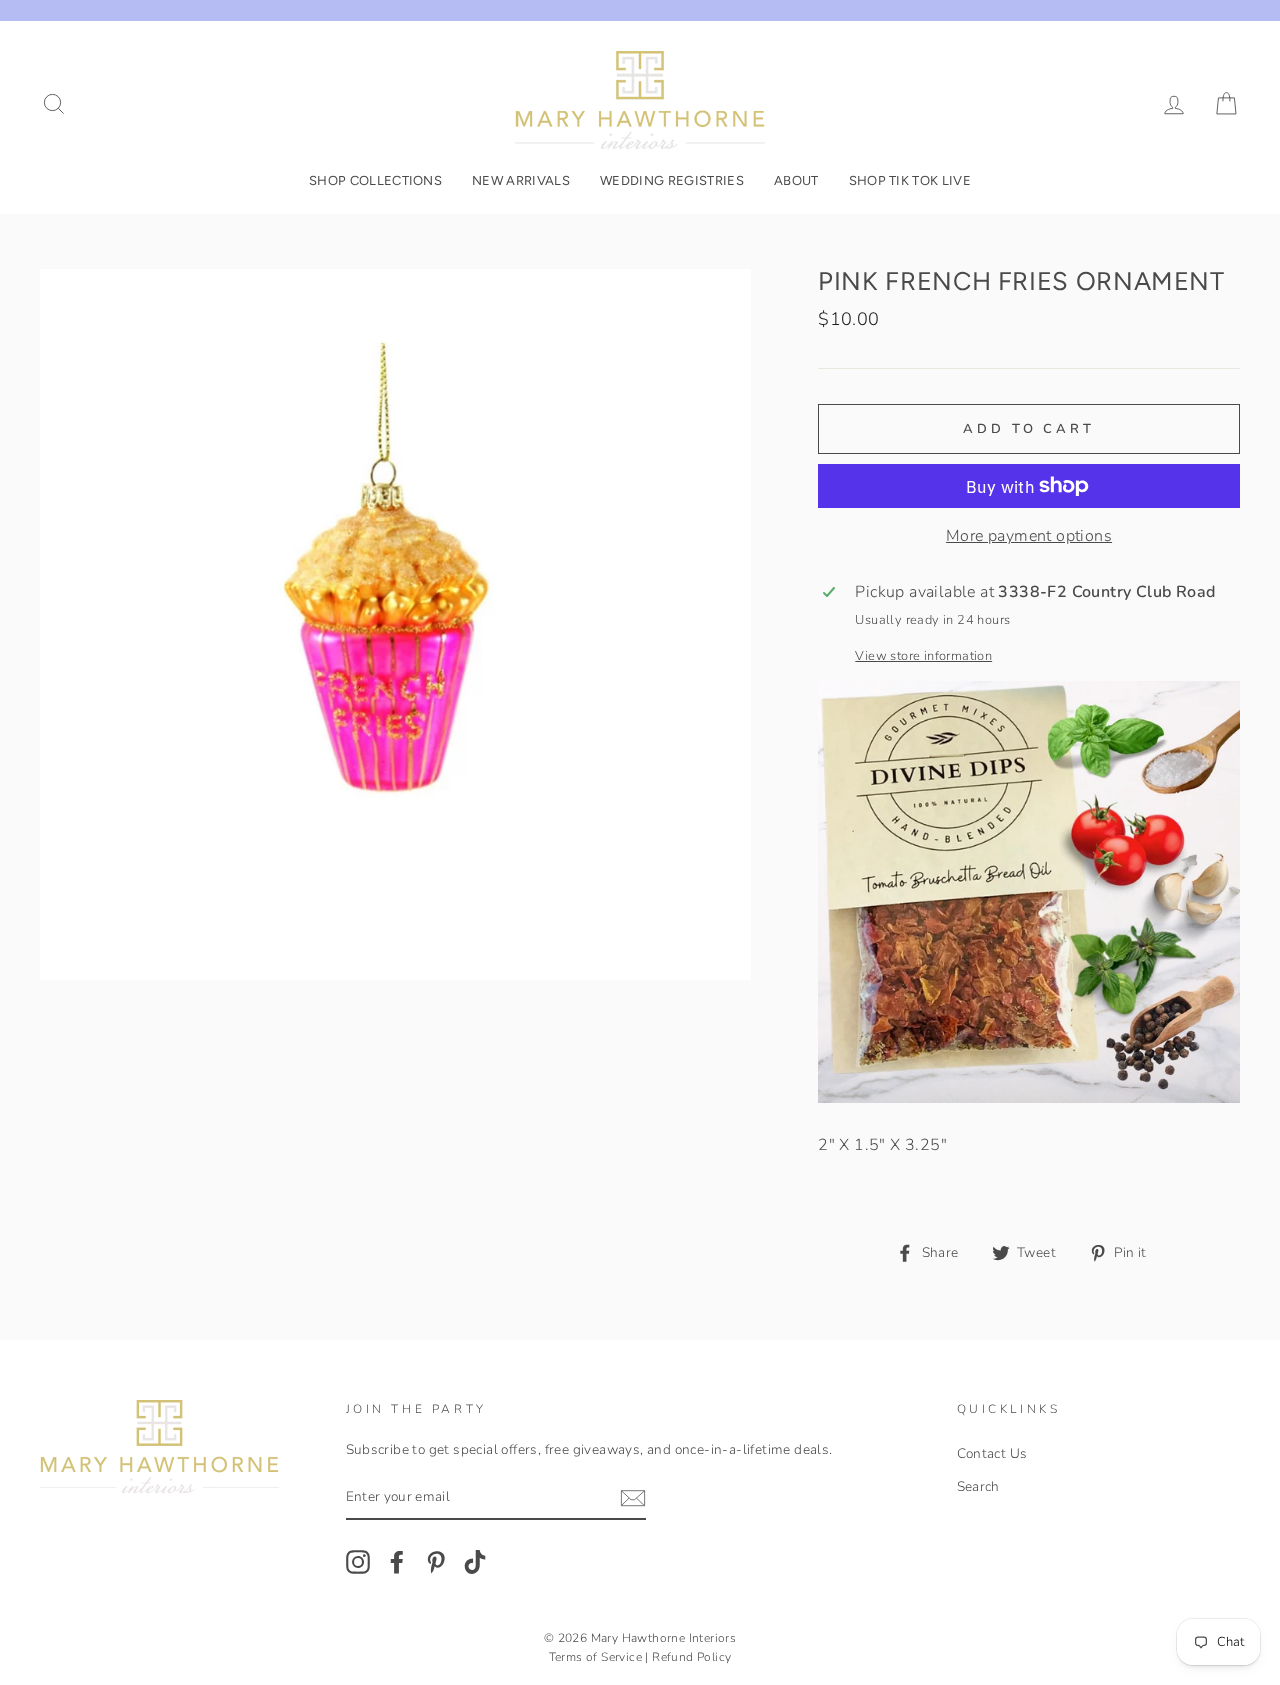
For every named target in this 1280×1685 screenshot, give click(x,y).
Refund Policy (691, 1657)
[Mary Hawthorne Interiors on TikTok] (475, 1562)
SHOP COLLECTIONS (375, 180)
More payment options (1029, 536)
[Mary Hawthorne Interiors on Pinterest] (436, 1562)
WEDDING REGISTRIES (672, 180)
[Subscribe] (633, 1498)
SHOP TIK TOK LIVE (910, 180)
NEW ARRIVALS (521, 180)
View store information (923, 656)
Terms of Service (595, 1657)
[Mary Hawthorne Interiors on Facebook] (397, 1562)
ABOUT (796, 180)
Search (978, 1486)
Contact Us (992, 1453)
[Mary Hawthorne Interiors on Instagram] (358, 1562)
